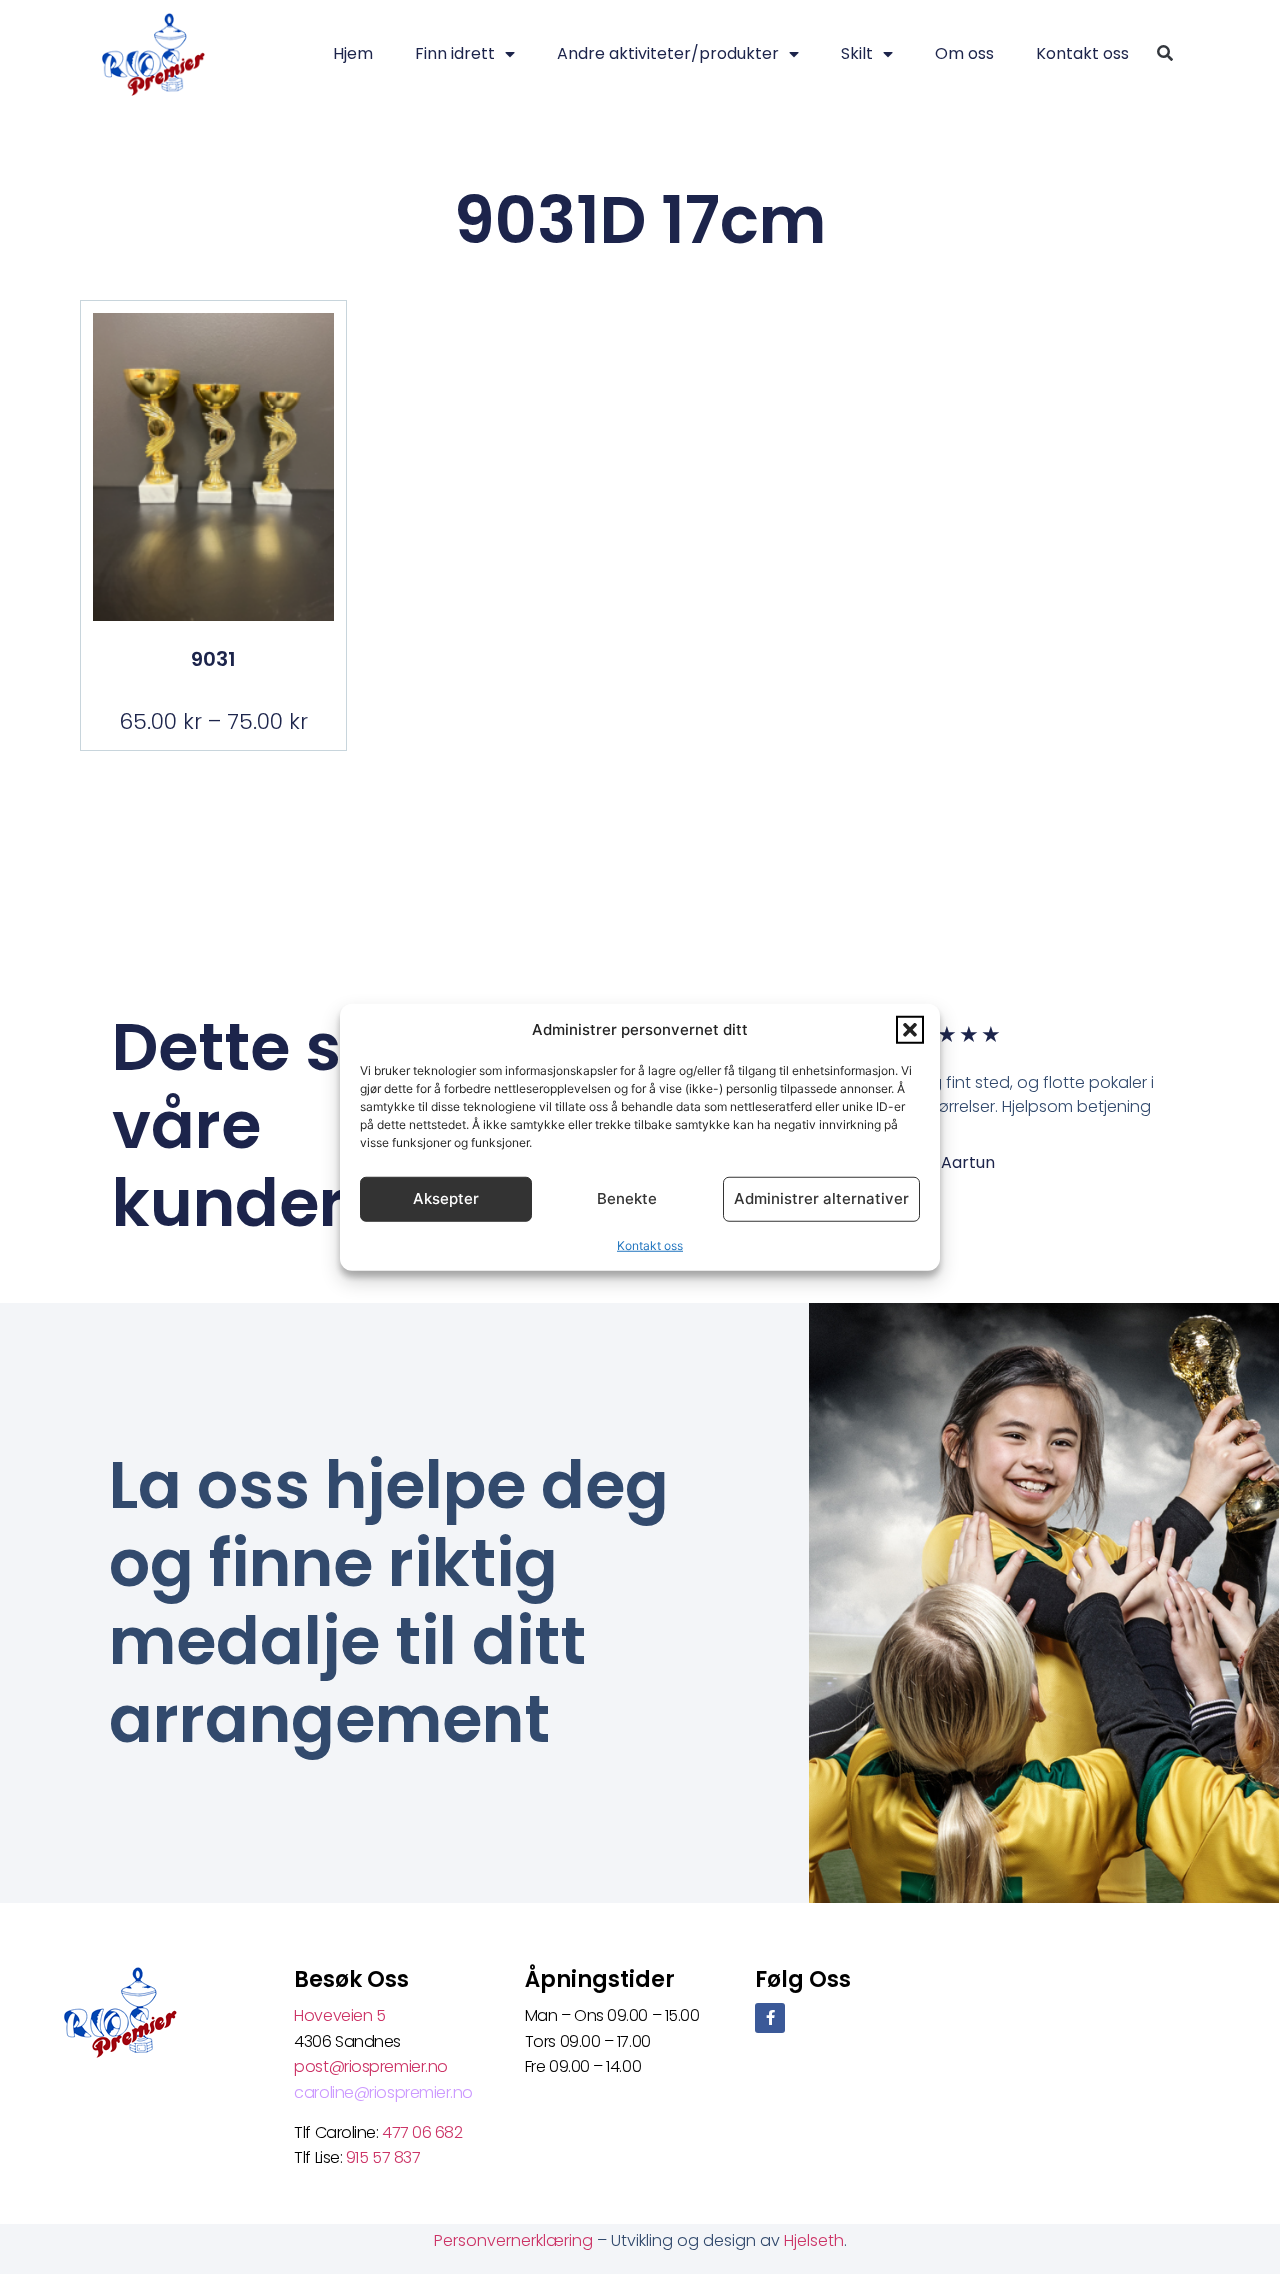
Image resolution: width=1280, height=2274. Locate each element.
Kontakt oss (650, 1244)
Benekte (627, 1198)
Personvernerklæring (515, 2240)
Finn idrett (455, 53)
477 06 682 (424, 2132)
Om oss (964, 53)
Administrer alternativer (821, 1198)
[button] (910, 1030)
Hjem (353, 53)
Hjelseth (814, 2240)
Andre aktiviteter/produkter (668, 53)
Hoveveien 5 (339, 2015)
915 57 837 (383, 2157)
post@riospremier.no (370, 2066)
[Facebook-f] (770, 2018)
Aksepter (446, 1198)
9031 (213, 659)
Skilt (857, 53)
